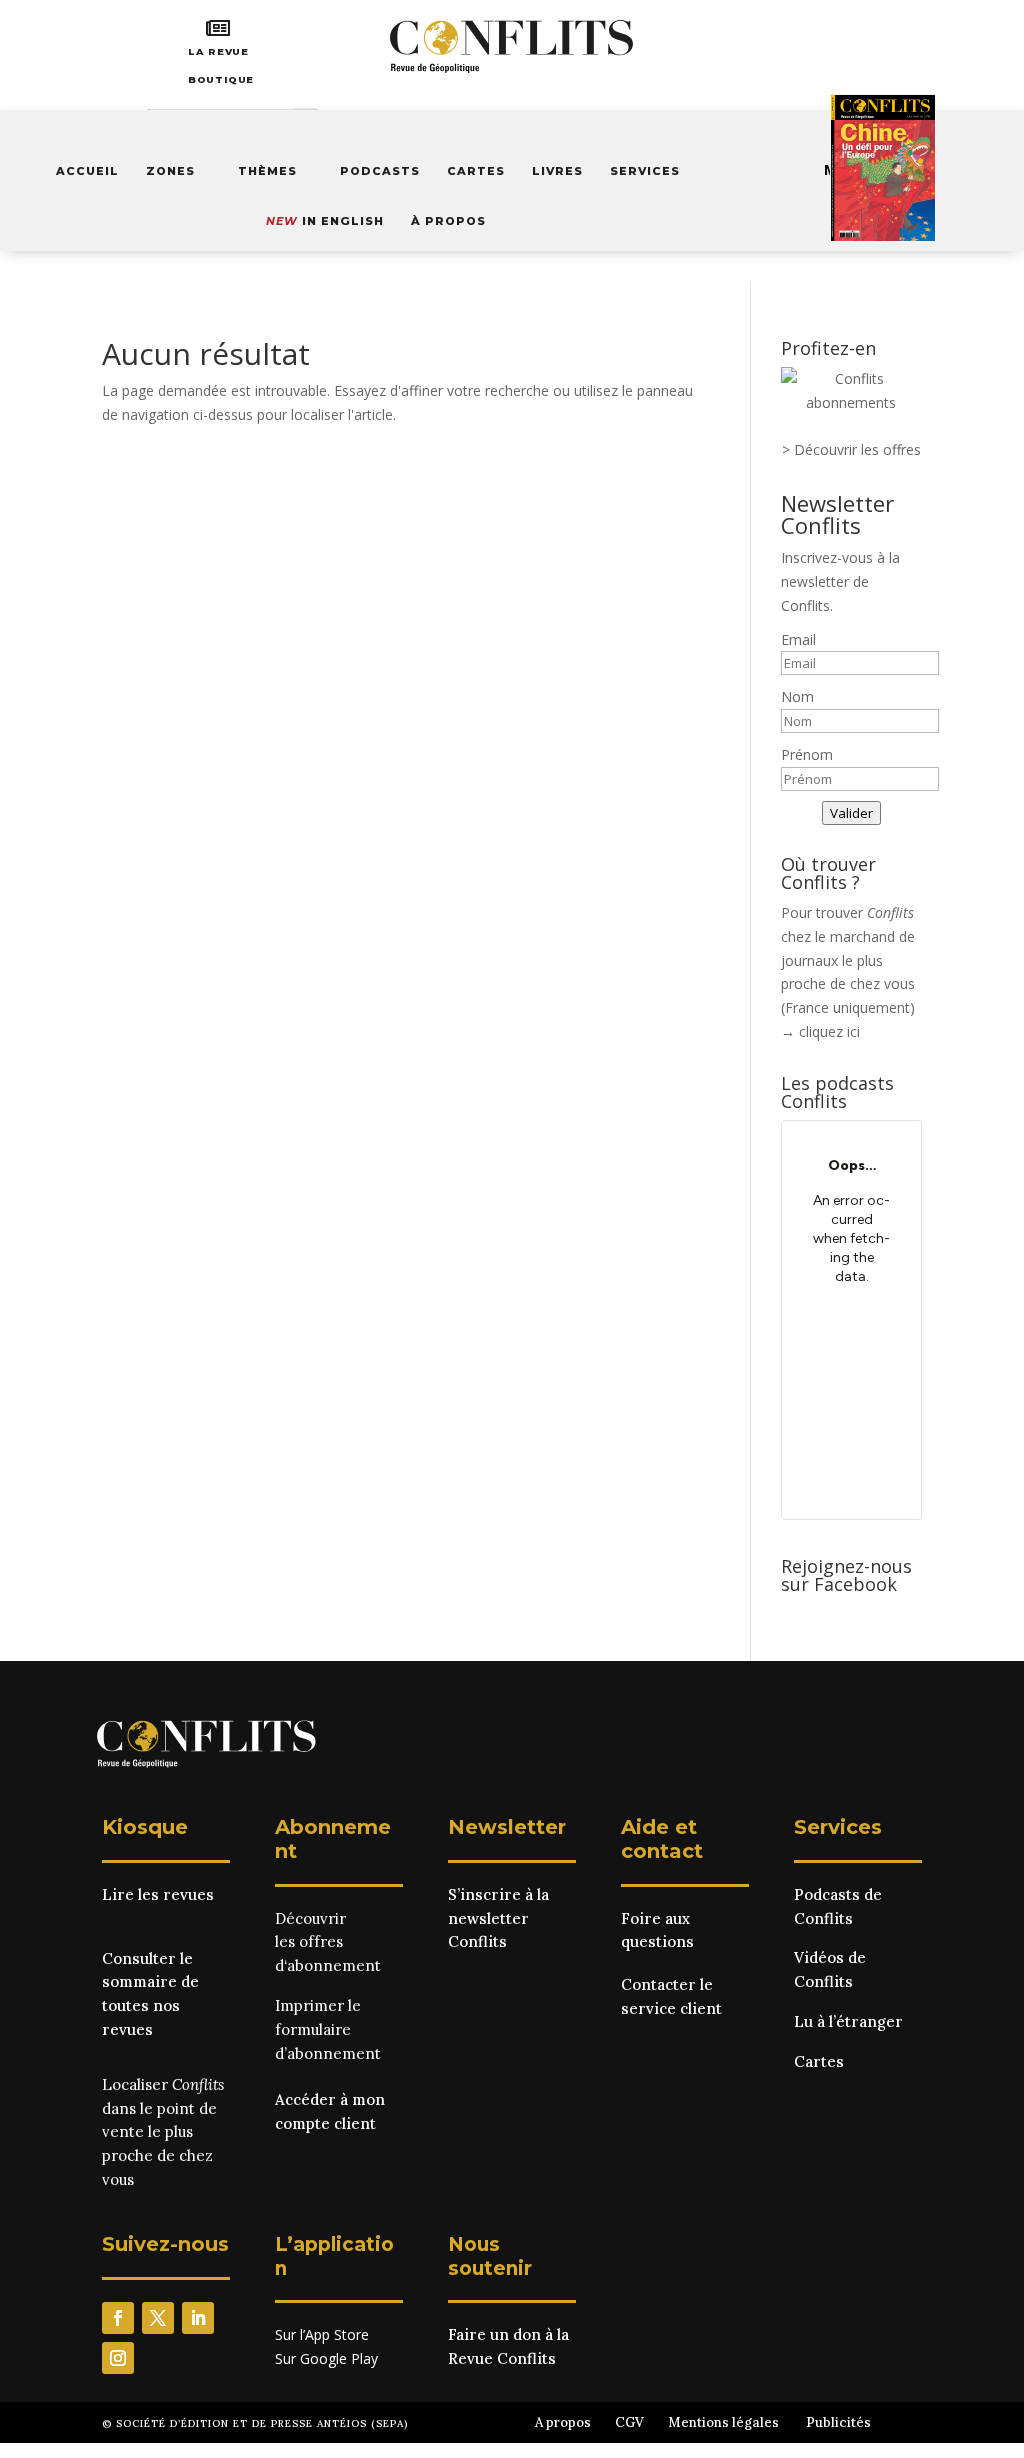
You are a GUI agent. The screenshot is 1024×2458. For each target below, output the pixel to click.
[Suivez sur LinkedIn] (198, 2318)
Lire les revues (158, 1894)
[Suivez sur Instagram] (118, 2358)
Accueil (87, 171)
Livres (557, 171)
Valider (851, 813)
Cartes (476, 171)
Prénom (807, 754)
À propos (448, 221)
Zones (170, 171)
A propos (563, 2422)
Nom (797, 696)
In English (325, 221)
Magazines (865, 169)
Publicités (838, 2422)
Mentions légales (723, 2422)
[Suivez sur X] (158, 2318)
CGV (629, 2422)
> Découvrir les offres (851, 449)
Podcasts (380, 171)
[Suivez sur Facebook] (118, 2318)
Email (798, 639)
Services (645, 171)
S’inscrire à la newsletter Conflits (498, 1918)
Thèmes (267, 171)
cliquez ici (829, 1031)
